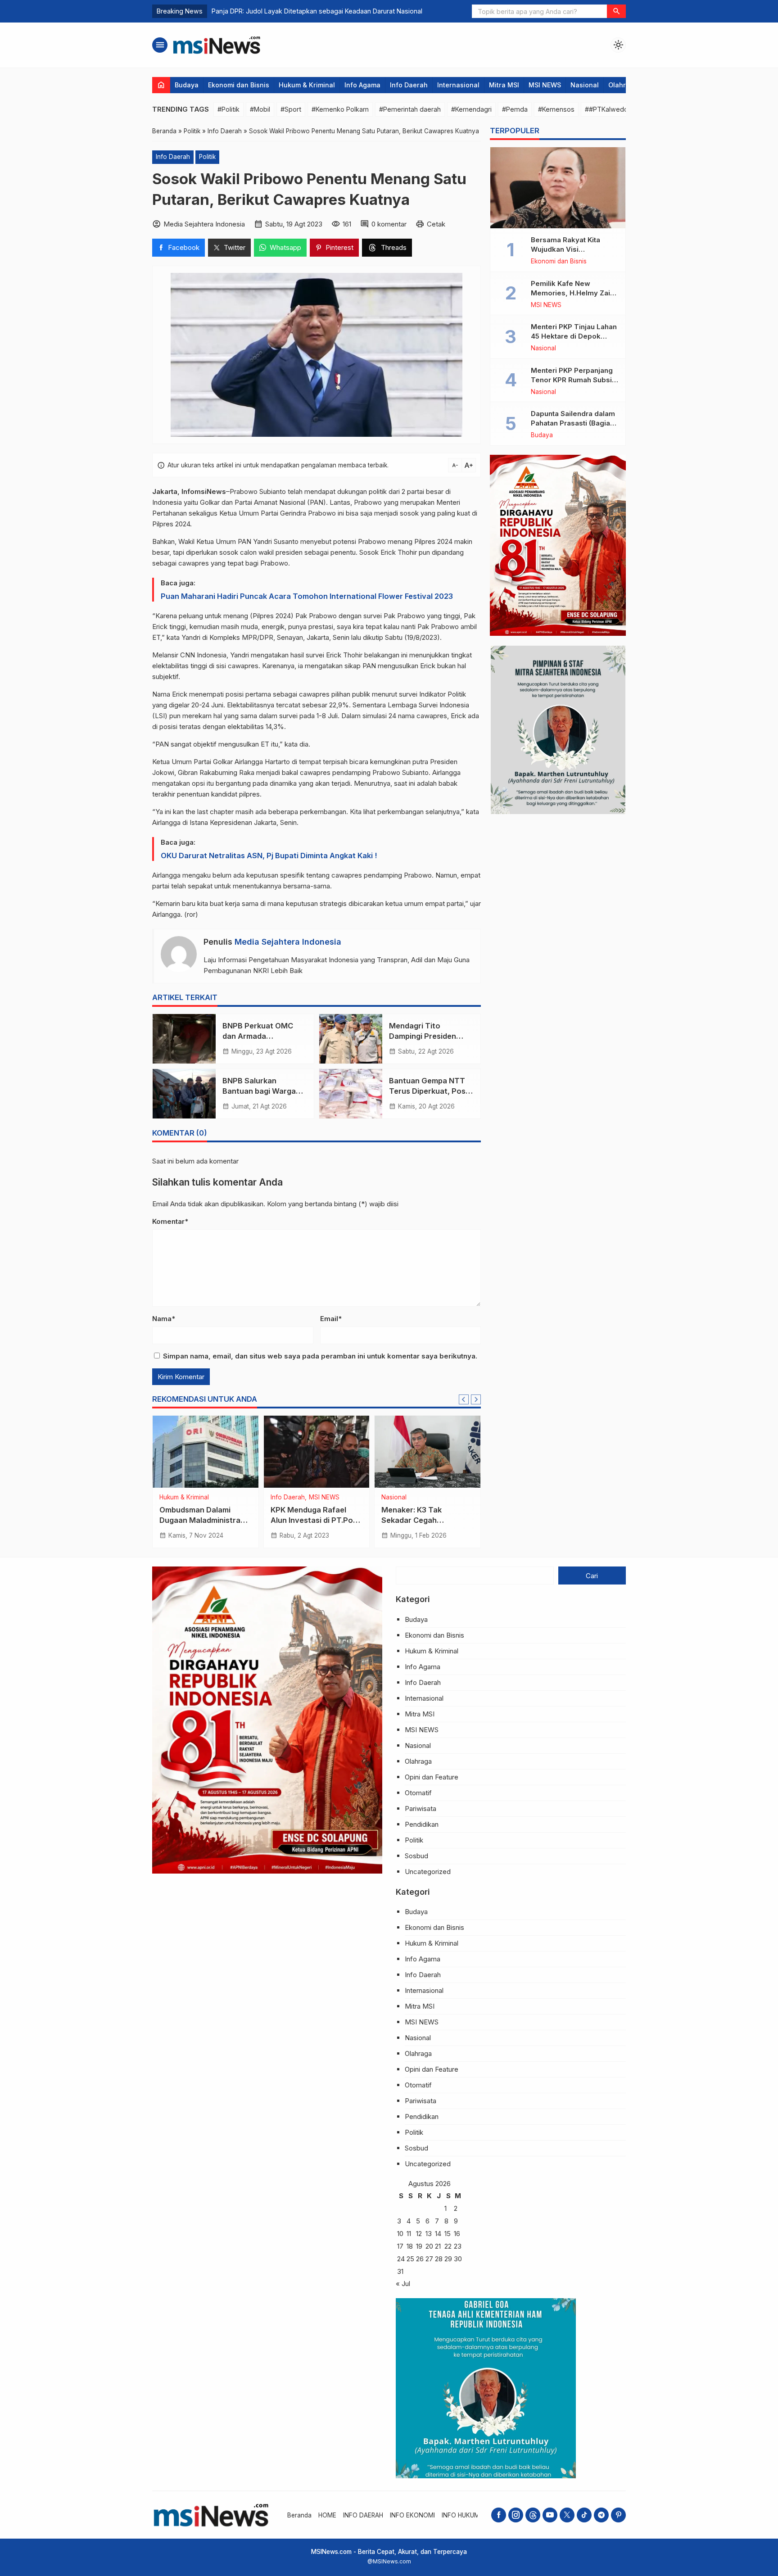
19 (419, 2246)
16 (457, 2234)
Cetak (436, 224)
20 (429, 2246)
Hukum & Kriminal (307, 85)
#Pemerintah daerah (410, 109)
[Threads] (533, 2515)
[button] (616, 11)
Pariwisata (421, 1809)
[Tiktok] (584, 2515)
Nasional (585, 85)
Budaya (187, 85)
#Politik (228, 109)
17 (400, 2246)
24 (401, 2259)
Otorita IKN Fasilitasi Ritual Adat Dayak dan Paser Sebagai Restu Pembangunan (331, 11)
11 (409, 2234)
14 (438, 2234)
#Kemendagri (471, 109)
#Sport (291, 109)
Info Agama (362, 85)
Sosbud (416, 1856)
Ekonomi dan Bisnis (239, 85)
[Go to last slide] (464, 1399)
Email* (331, 1319)
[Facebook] (499, 2515)
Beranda (299, 2515)
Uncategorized (428, 1872)
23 (458, 2246)
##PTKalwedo (606, 109)
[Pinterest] (618, 2515)
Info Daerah (409, 85)
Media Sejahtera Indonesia (288, 942)
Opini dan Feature (432, 1777)
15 (448, 2234)
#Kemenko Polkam (340, 109)
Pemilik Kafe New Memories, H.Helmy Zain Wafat (572, 293)
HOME (327, 2515)
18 (410, 2246)
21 (438, 2246)
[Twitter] (567, 2515)
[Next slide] (476, 1399)
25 (410, 2259)
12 (419, 2234)
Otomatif (418, 1793)
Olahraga (623, 85)
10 (400, 2234)
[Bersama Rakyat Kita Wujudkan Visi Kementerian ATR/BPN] (558, 188)
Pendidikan (422, 1824)
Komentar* (170, 1221)
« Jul (403, 2284)
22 (448, 2246)
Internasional (458, 85)
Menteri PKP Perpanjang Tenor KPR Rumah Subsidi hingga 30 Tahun (574, 380)
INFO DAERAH (363, 2515)
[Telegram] (601, 2515)
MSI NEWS (545, 85)
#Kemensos (556, 109)
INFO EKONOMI (412, 2515)
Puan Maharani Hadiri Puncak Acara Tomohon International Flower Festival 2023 (307, 596)
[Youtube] (550, 2515)
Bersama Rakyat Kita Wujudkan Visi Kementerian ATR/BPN (569, 249)
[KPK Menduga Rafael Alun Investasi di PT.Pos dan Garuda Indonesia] (317, 1452)
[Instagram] (516, 2515)
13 (429, 2234)
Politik (207, 157)
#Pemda (515, 109)
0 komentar (389, 224)
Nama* (164, 1319)
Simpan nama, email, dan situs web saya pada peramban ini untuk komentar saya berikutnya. (320, 1356)
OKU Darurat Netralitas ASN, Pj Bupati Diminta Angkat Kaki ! (269, 856)
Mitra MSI (504, 85)
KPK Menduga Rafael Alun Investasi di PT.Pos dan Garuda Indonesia (314, 1520)
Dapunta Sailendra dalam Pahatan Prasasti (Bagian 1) (573, 423)
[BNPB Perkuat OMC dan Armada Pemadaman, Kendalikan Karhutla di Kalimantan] (184, 1039)
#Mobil (260, 109)
